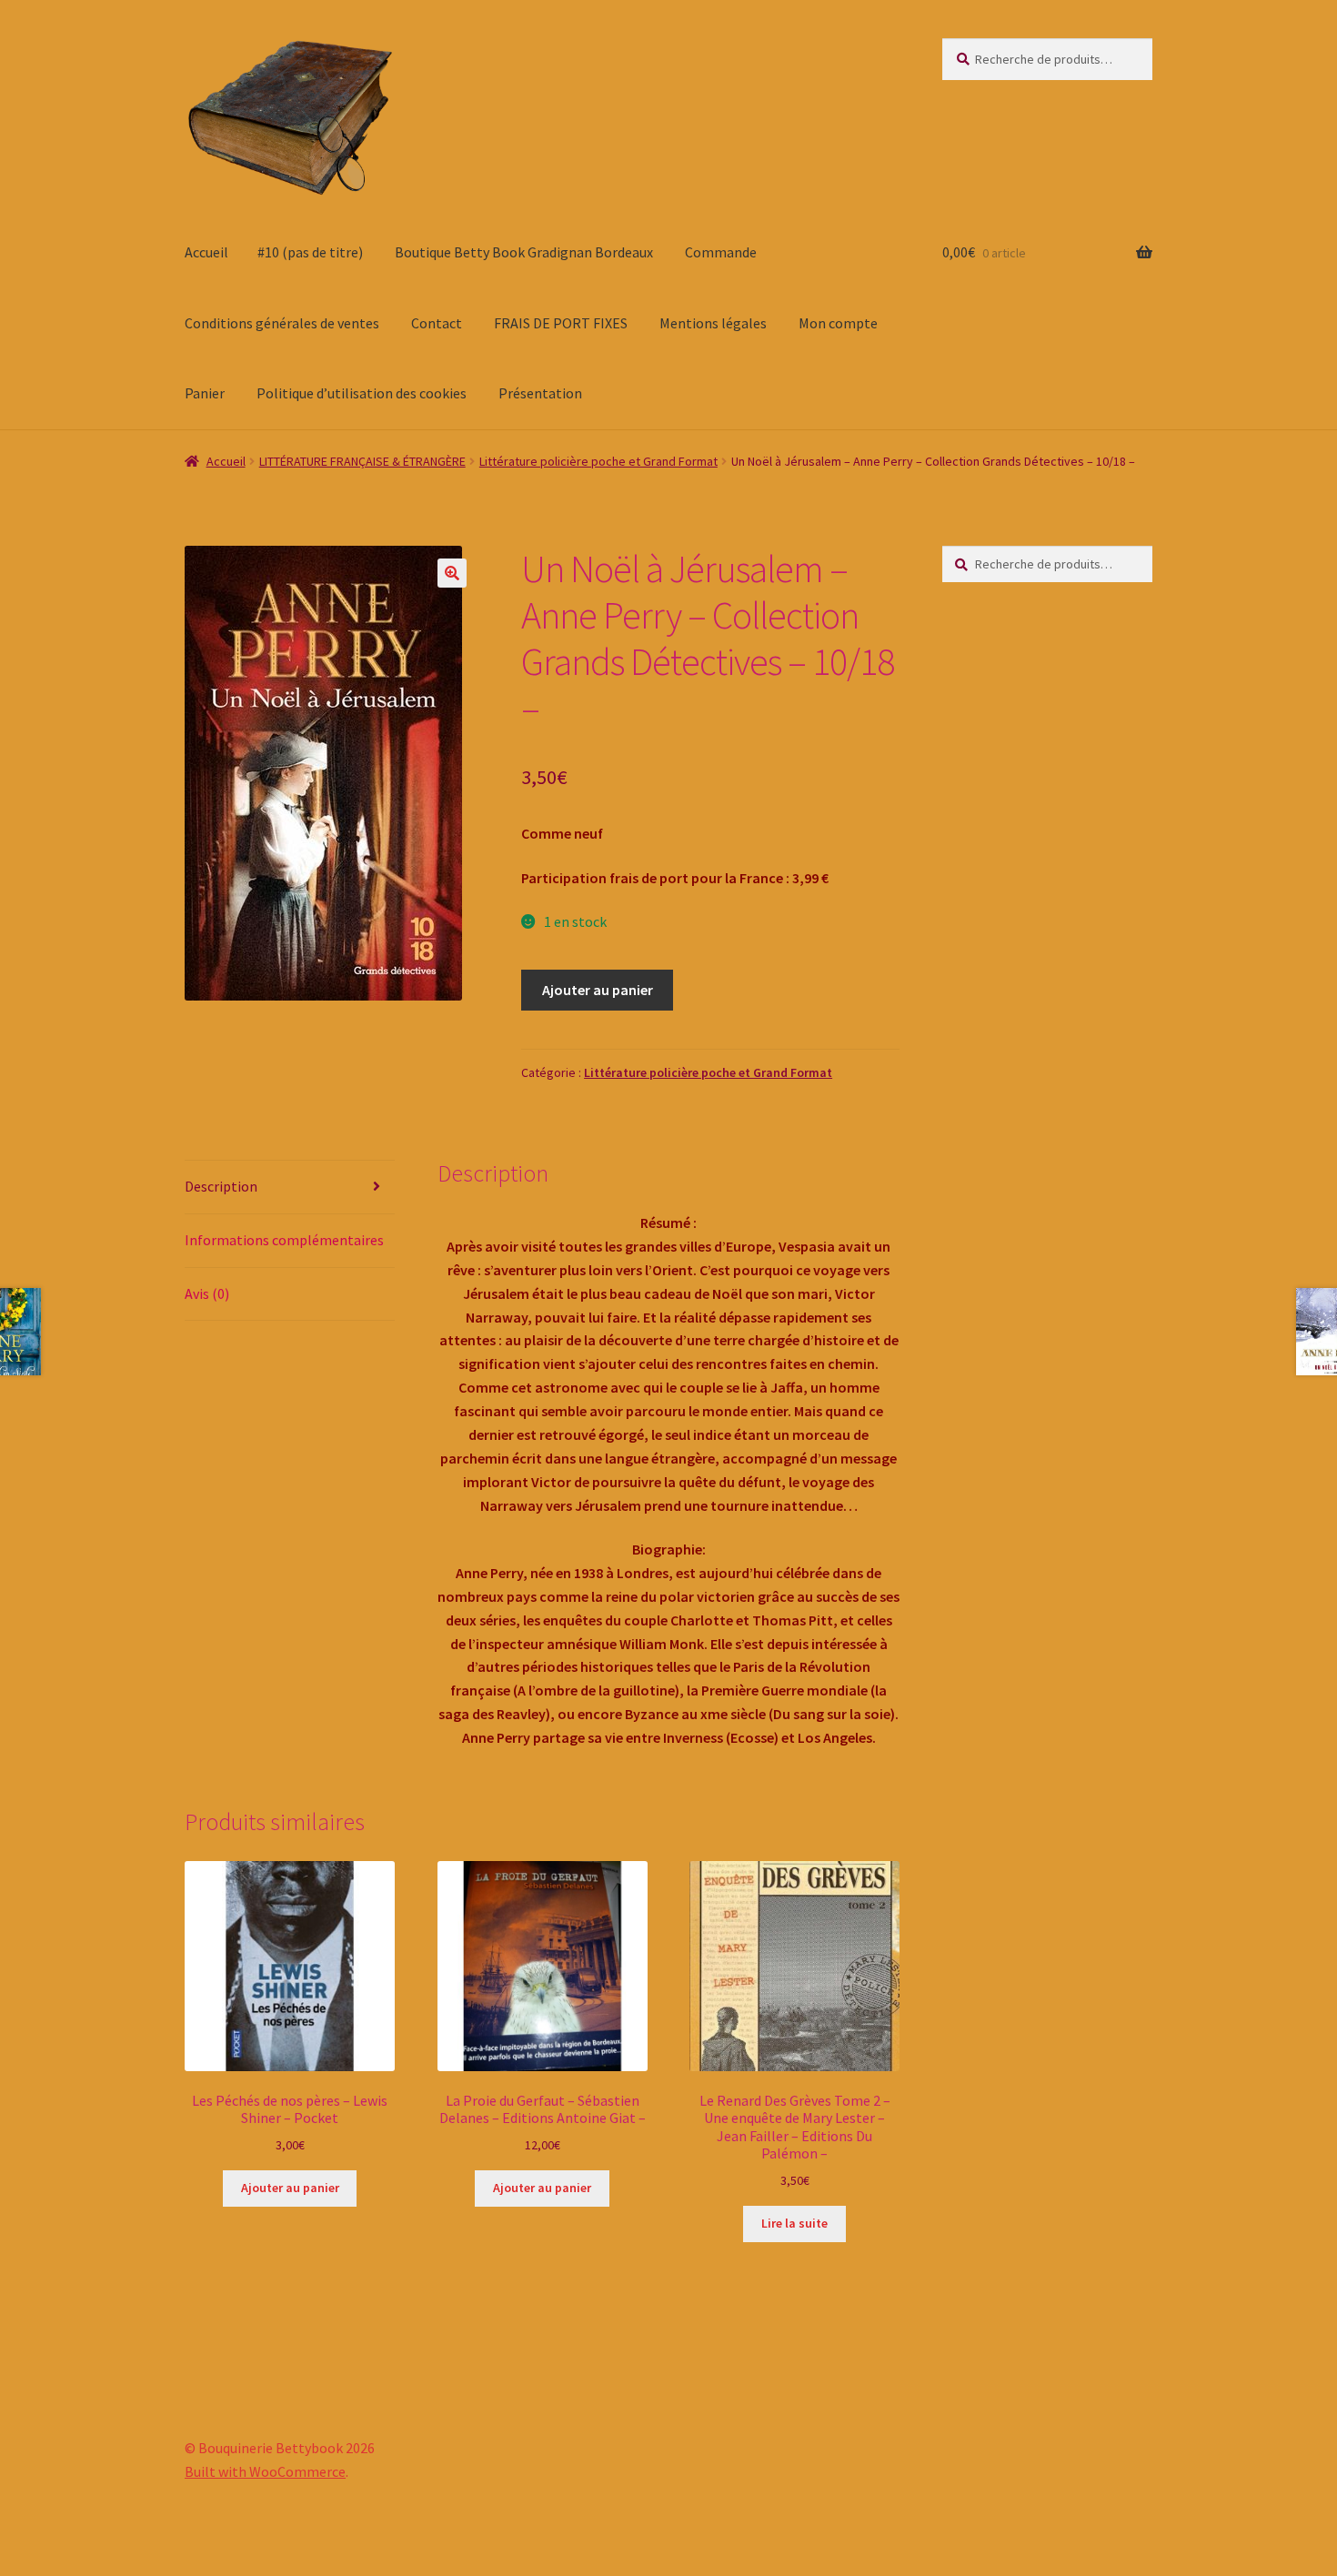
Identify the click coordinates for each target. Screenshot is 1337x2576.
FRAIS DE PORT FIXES (561, 323)
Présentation (540, 393)
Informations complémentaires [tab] (284, 1240)
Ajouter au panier (598, 990)
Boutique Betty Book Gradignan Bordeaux (524, 252)
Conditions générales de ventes (282, 323)
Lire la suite (794, 2223)
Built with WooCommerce (265, 2471)
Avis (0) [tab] (207, 1293)
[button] (452, 573)
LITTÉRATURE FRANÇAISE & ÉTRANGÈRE (362, 461)
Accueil (206, 252)
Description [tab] (221, 1186)
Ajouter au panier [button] (290, 2188)
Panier (205, 393)
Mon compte (838, 323)
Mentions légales (713, 323)
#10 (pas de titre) (310, 252)
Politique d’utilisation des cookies (362, 393)
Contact (437, 323)
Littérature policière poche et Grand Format (598, 461)
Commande (721, 252)
